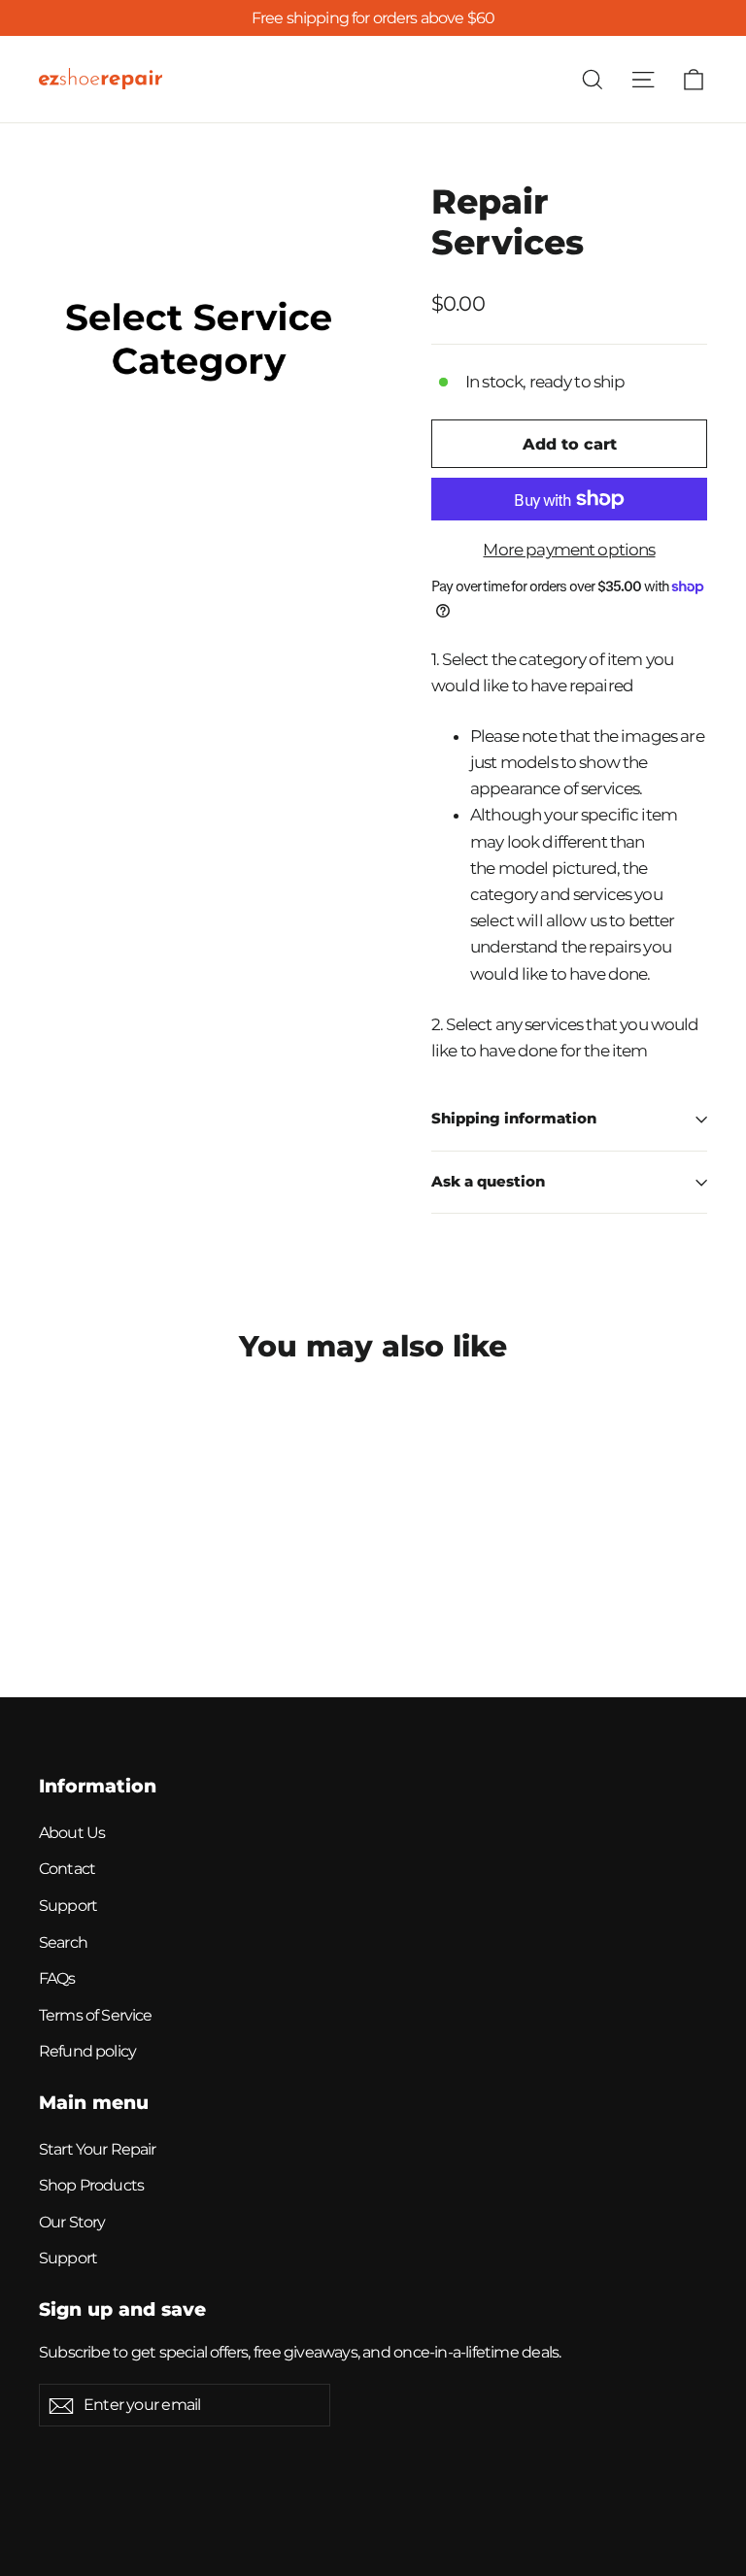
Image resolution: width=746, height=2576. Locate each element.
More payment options (569, 550)
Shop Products (91, 2185)
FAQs (57, 1978)
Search (63, 1942)
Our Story (72, 2222)
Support (68, 1906)
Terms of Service (95, 2015)
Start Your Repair (98, 2149)
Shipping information (514, 1119)
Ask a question (488, 1182)
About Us (72, 1833)
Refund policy (87, 2051)
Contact (67, 1869)
